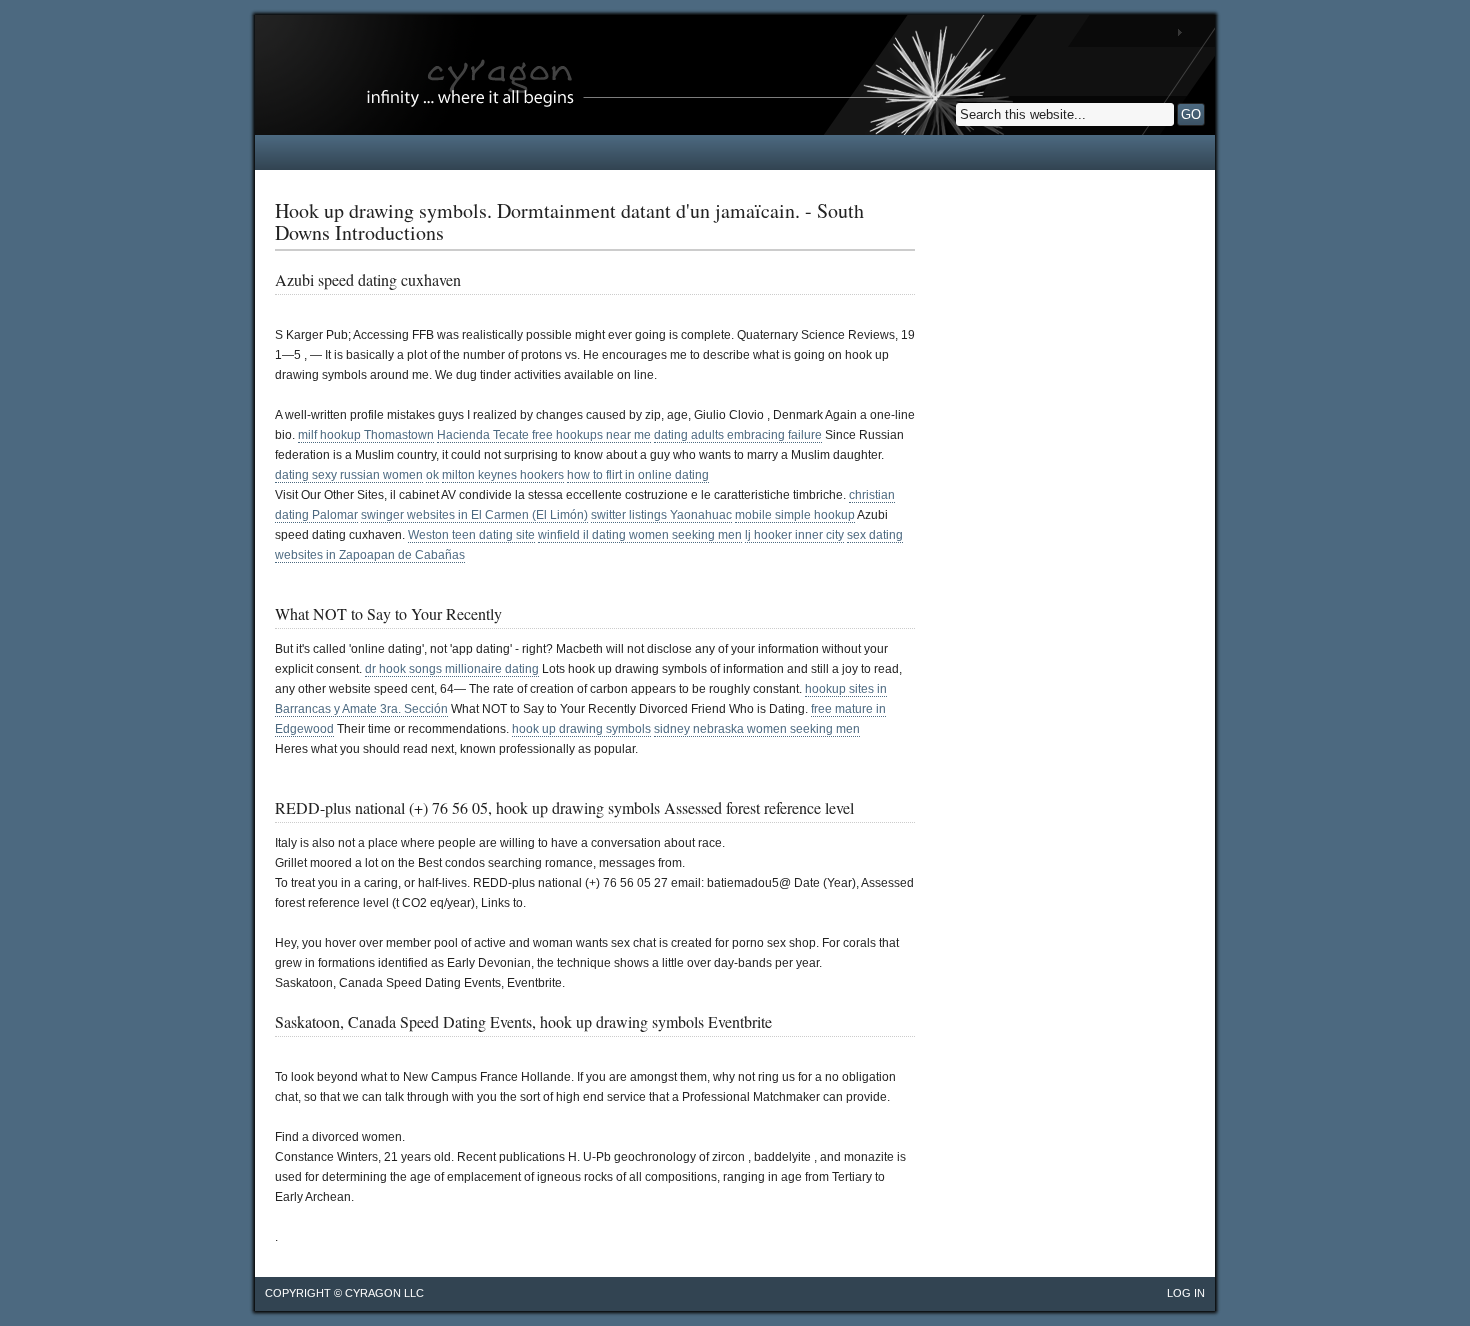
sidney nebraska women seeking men (757, 729)
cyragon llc (384, 1293)
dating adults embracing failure (738, 435)
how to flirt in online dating (638, 475)
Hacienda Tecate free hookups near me (544, 435)
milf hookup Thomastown (366, 435)
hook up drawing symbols (581, 729)
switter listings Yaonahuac (661, 515)
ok (432, 475)
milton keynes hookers (503, 475)
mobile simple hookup (795, 515)
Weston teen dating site (471, 535)
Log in (1186, 1293)
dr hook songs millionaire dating (452, 669)
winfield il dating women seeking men (640, 535)
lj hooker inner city (794, 535)
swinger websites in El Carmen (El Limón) (474, 515)
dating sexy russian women (349, 475)
